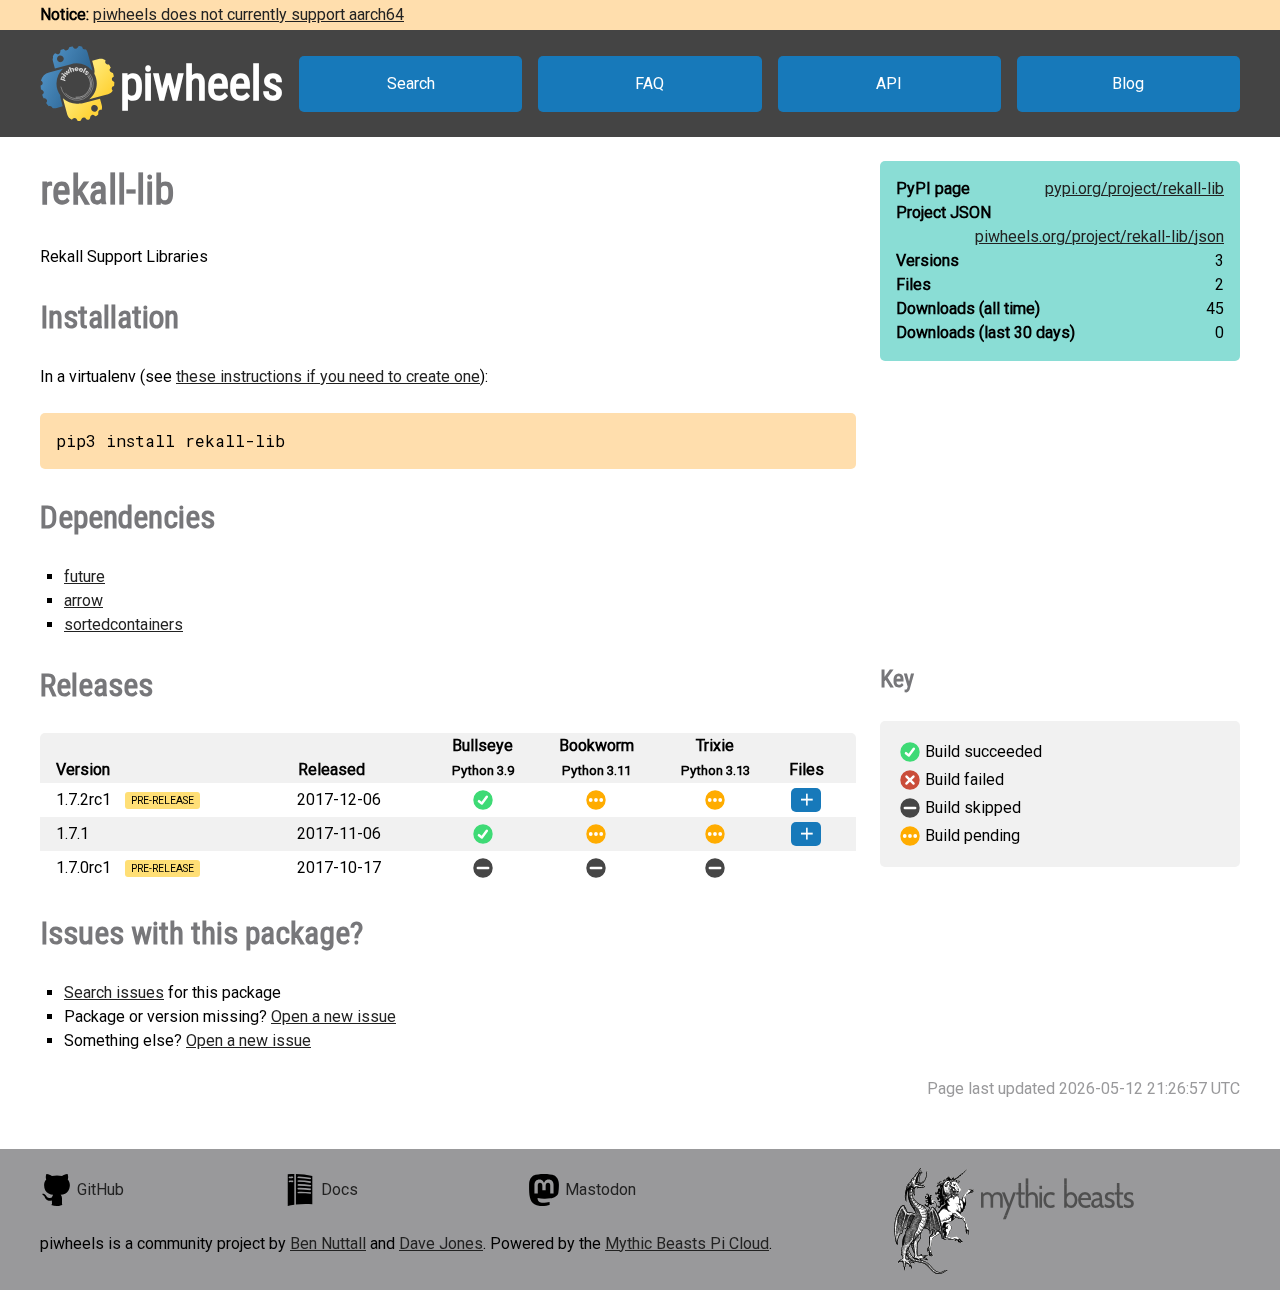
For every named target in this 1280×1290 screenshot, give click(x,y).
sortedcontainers (123, 624)
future (84, 576)
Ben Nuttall (328, 1243)
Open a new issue (333, 1016)
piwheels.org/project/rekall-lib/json (1099, 236)
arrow (83, 600)
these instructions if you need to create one (328, 376)
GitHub (100, 1189)
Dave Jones (441, 1243)
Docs (339, 1189)
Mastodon (600, 1189)
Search (411, 83)
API (889, 83)
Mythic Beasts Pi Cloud (687, 1243)
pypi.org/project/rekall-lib (1134, 188)
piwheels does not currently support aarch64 (248, 14)
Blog (1128, 83)
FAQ (649, 83)
